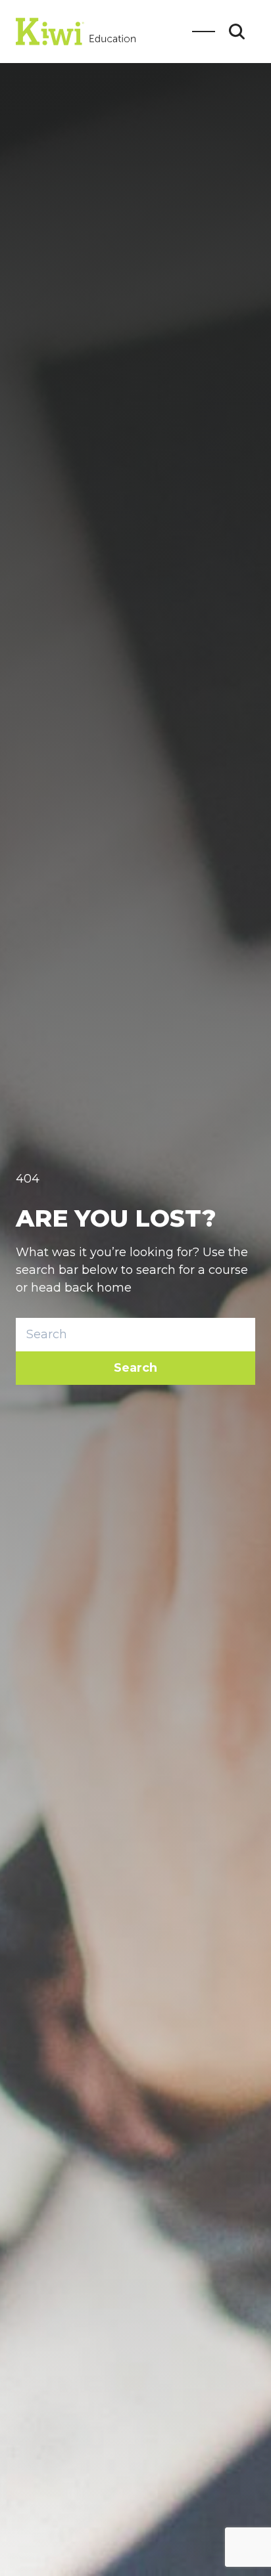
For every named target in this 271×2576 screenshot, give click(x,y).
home (114, 1288)
